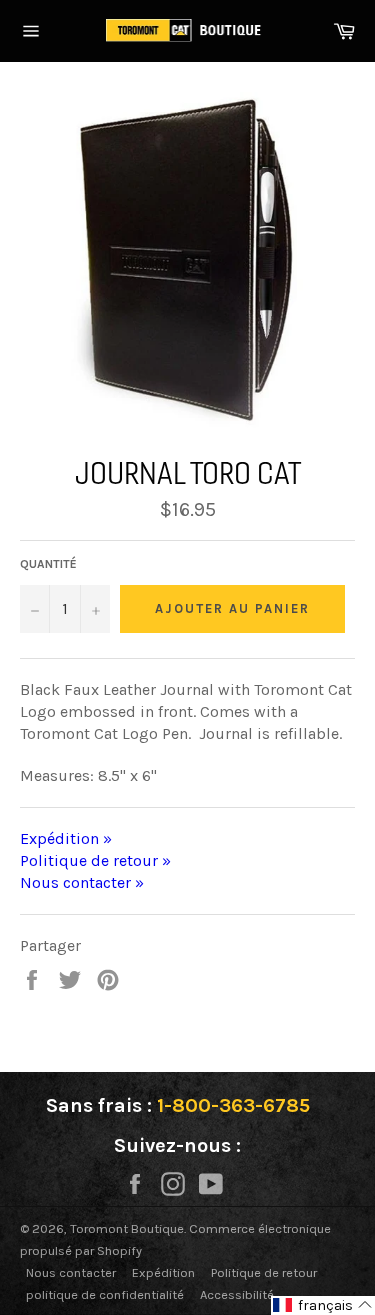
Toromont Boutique (127, 1228)
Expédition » (66, 838)
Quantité (48, 564)
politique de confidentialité (105, 1294)
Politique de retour (264, 1272)
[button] (323, 1305)
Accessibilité (237, 1294)
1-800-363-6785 (233, 1105)
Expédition (163, 1272)
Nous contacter (71, 1272)
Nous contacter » (82, 882)
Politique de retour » (95, 860)
